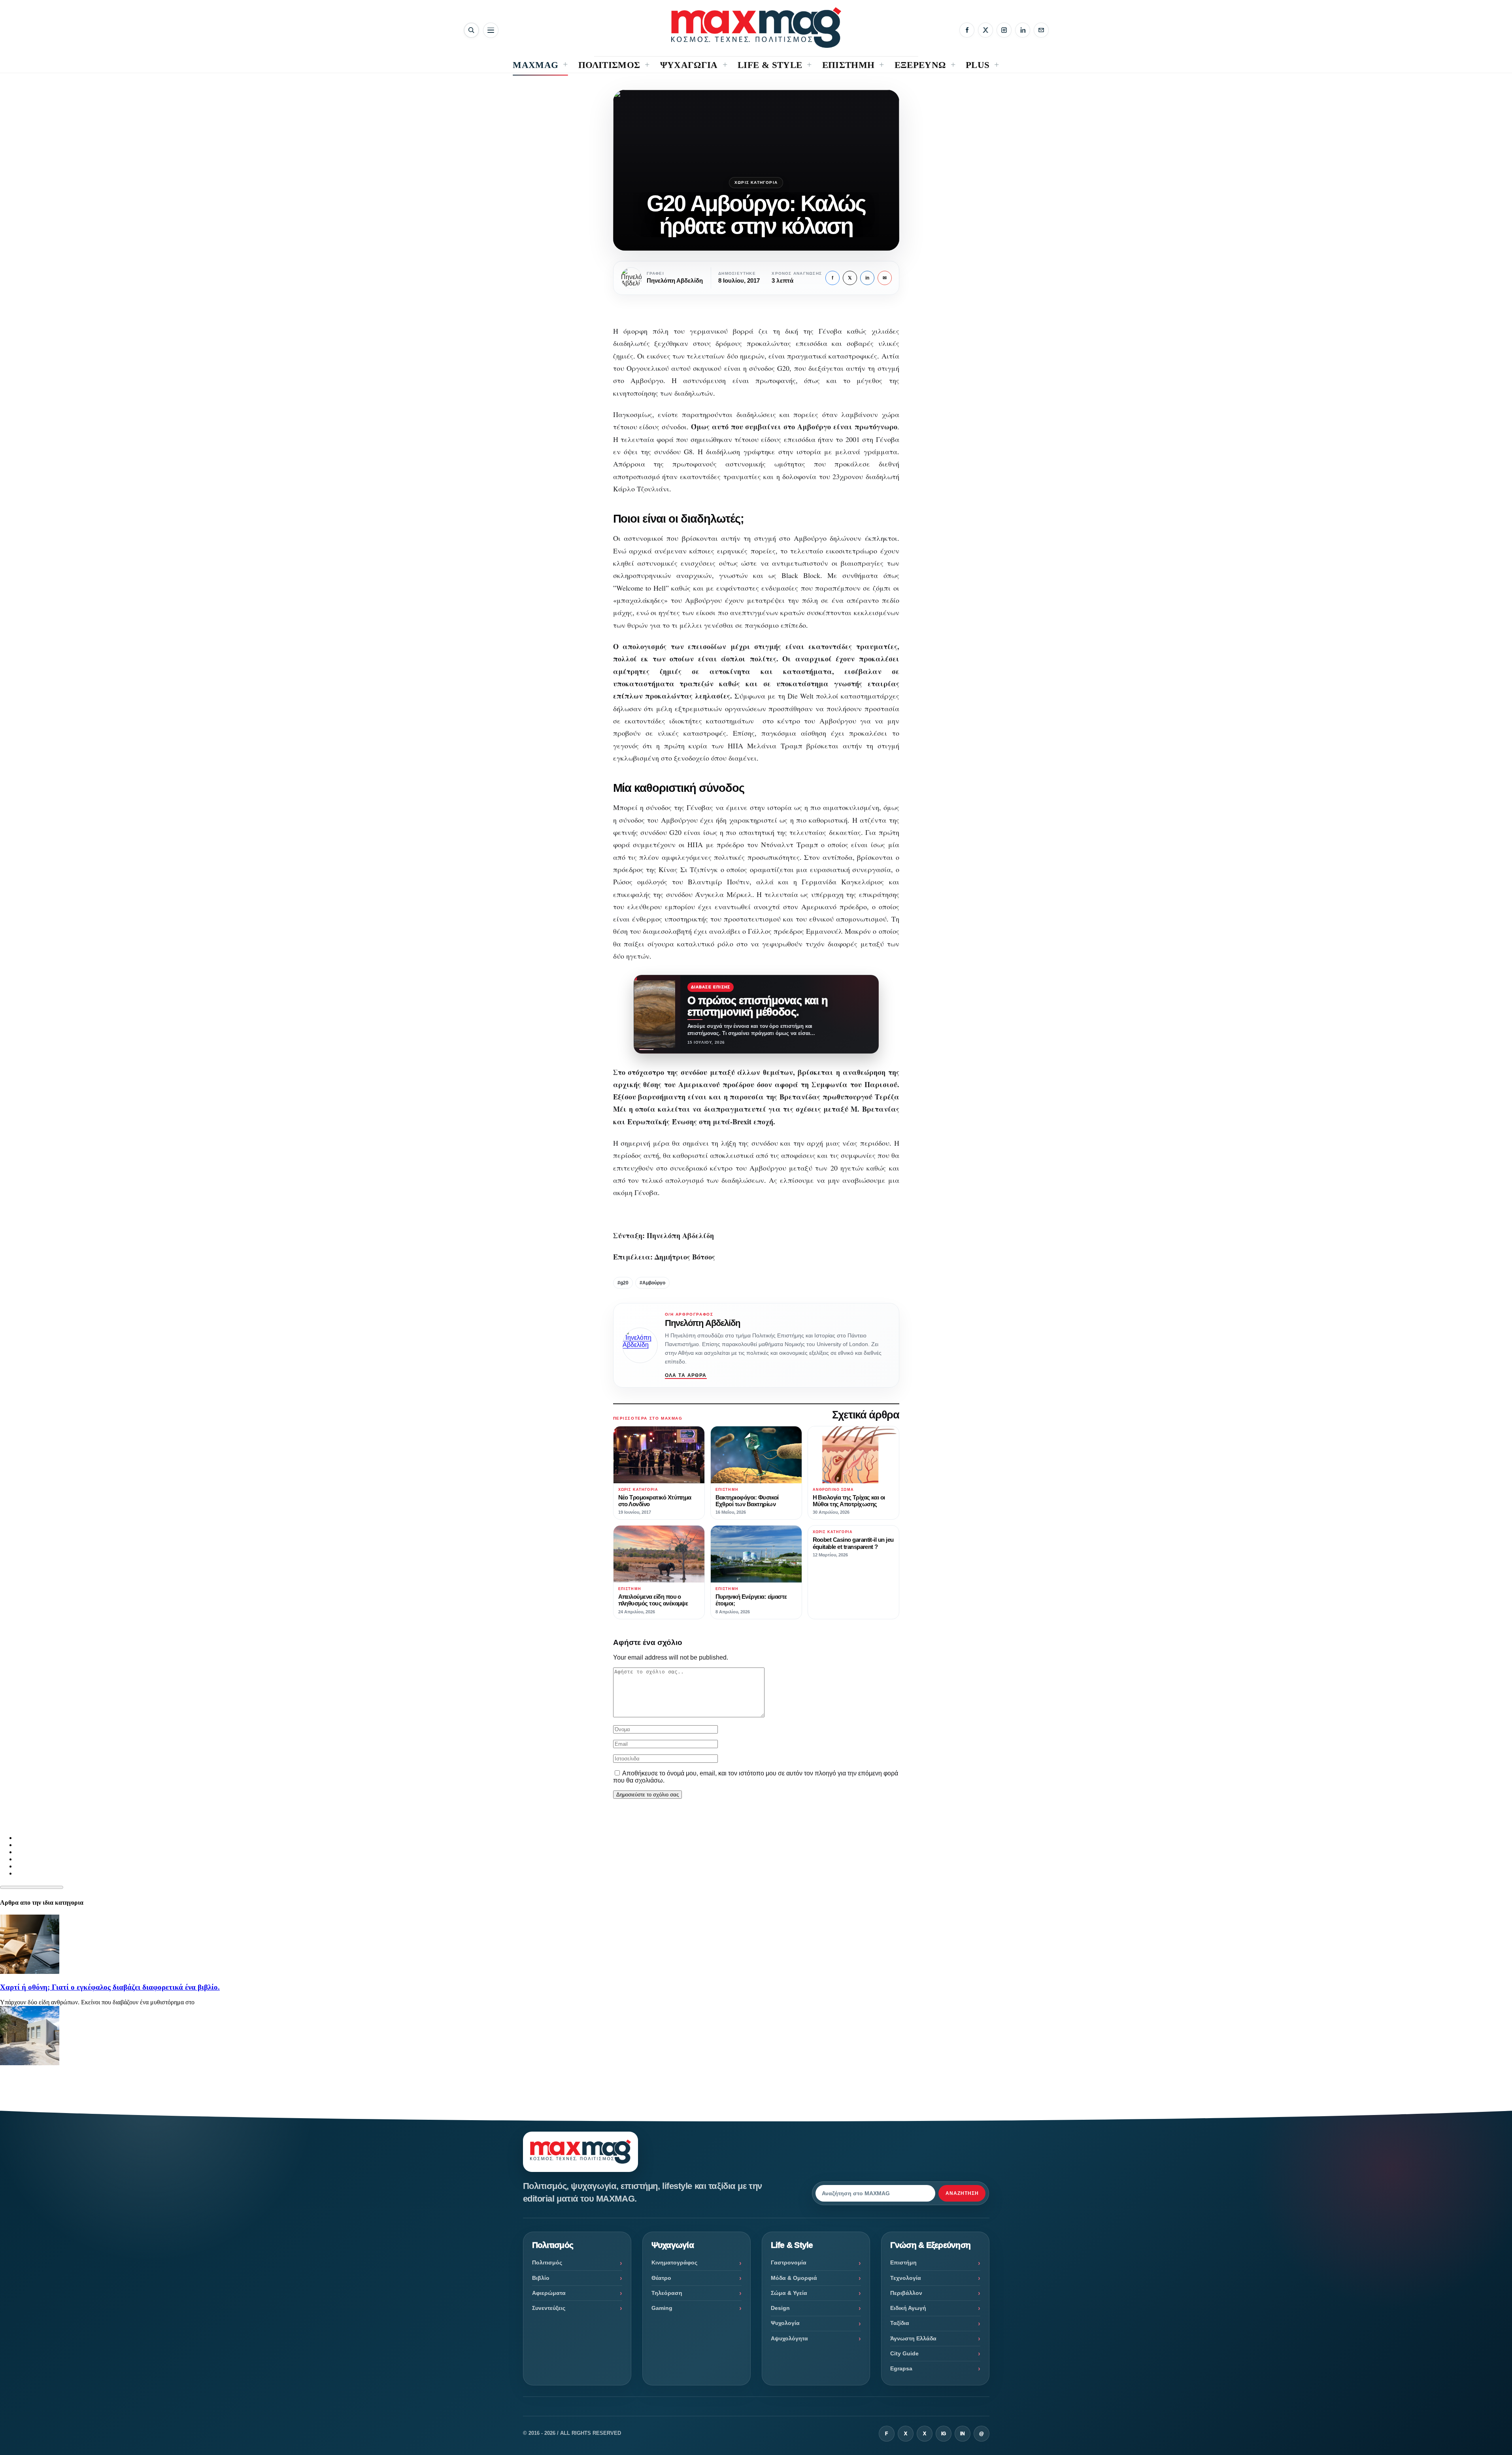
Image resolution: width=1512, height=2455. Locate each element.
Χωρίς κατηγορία (756, 182)
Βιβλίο (541, 2278)
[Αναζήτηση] (471, 30)
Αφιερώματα (549, 2293)
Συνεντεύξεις (549, 2308)
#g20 (623, 1283)
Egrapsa (901, 2368)
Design (780, 2308)
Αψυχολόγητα (789, 2338)
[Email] (1041, 30)
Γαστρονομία (789, 2262)
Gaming (662, 2308)
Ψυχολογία (785, 2323)
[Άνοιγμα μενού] (491, 30)
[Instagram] (1004, 30)
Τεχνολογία (906, 2278)
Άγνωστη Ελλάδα (913, 2338)
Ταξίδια (900, 2323)
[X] (985, 30)
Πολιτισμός (547, 2262)
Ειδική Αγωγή (908, 2308)
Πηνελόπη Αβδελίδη (703, 1323)
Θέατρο (661, 2278)
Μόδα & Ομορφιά (794, 2278)
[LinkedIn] (1023, 30)
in (867, 278)
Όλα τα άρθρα (686, 1375)
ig (944, 2434)
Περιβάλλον (906, 2293)
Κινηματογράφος (674, 2262)
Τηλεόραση (667, 2293)
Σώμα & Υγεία (789, 2293)
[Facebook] (967, 30)
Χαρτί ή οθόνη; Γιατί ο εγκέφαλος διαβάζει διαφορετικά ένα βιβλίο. (110, 1987)
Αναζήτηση (962, 2193)
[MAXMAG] (756, 27)
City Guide (904, 2353)
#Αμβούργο (652, 1283)
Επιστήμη (903, 2262)
